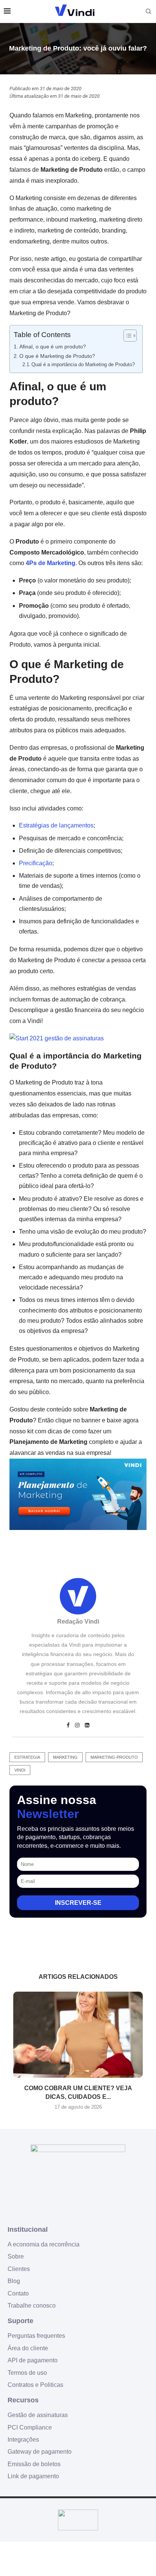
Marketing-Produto (114, 1757)
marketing (65, 1757)
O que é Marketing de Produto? (57, 356)
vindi (20, 1770)
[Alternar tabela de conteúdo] (126, 336)
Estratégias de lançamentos (56, 825)
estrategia (27, 1757)
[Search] (148, 11)
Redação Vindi (78, 1622)
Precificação (36, 863)
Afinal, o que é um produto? (53, 347)
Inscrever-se (78, 1903)
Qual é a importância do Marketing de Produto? (83, 364)
